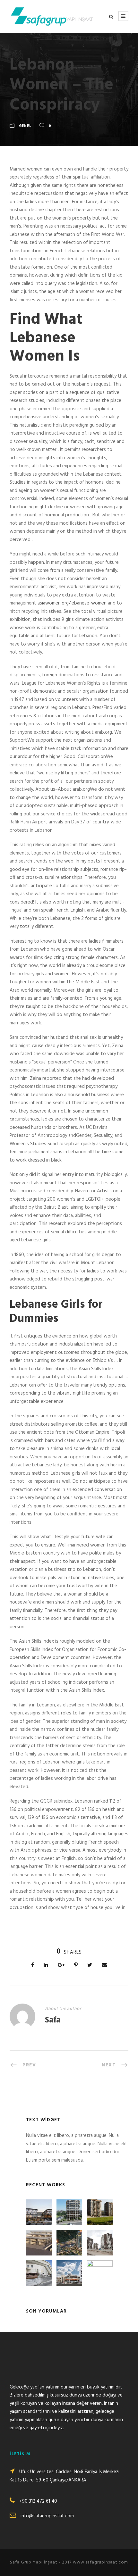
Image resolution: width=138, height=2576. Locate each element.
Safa (53, 2020)
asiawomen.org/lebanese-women (72, 603)
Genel (25, 126)
